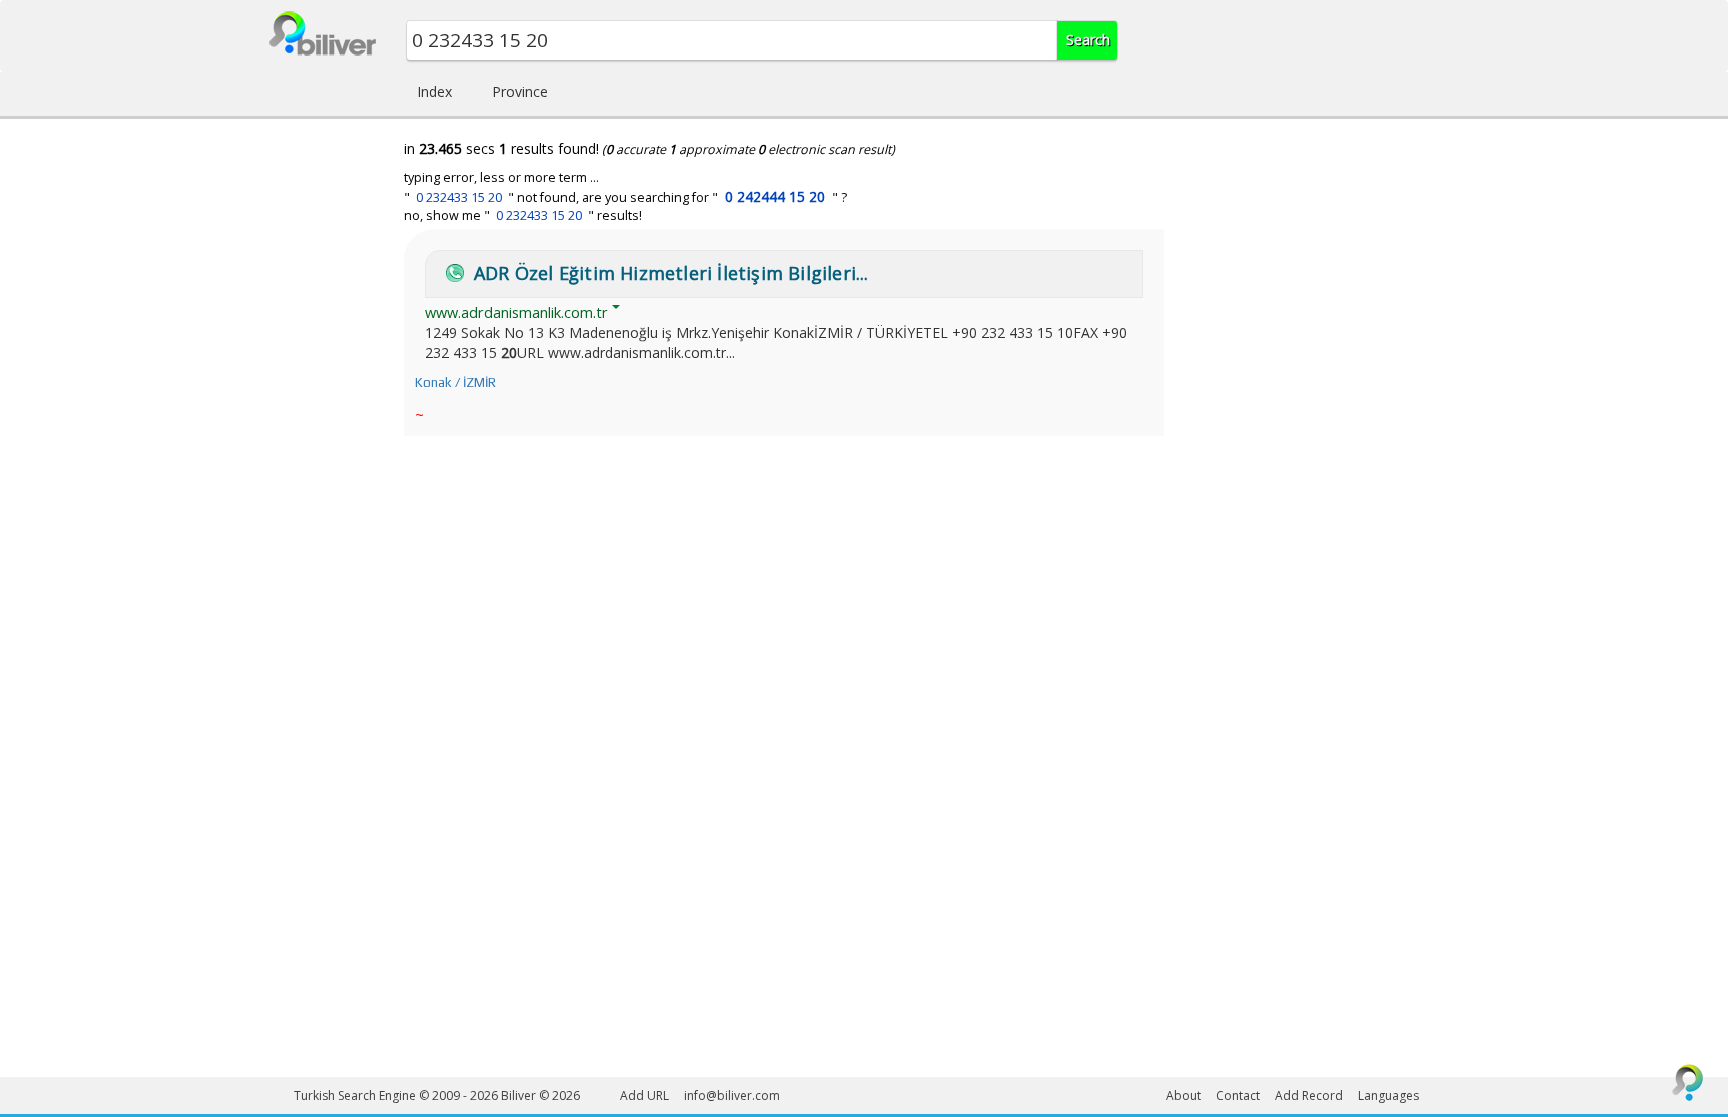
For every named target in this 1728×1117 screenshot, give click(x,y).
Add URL (644, 1095)
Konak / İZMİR (455, 382)
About (1183, 1095)
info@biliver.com (732, 1095)
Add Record (1309, 1095)
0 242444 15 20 (775, 196)
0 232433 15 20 (459, 197)
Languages (1388, 1095)
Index (434, 91)
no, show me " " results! (523, 215)
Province (520, 91)
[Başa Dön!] (1688, 1082)
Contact (1238, 1095)
